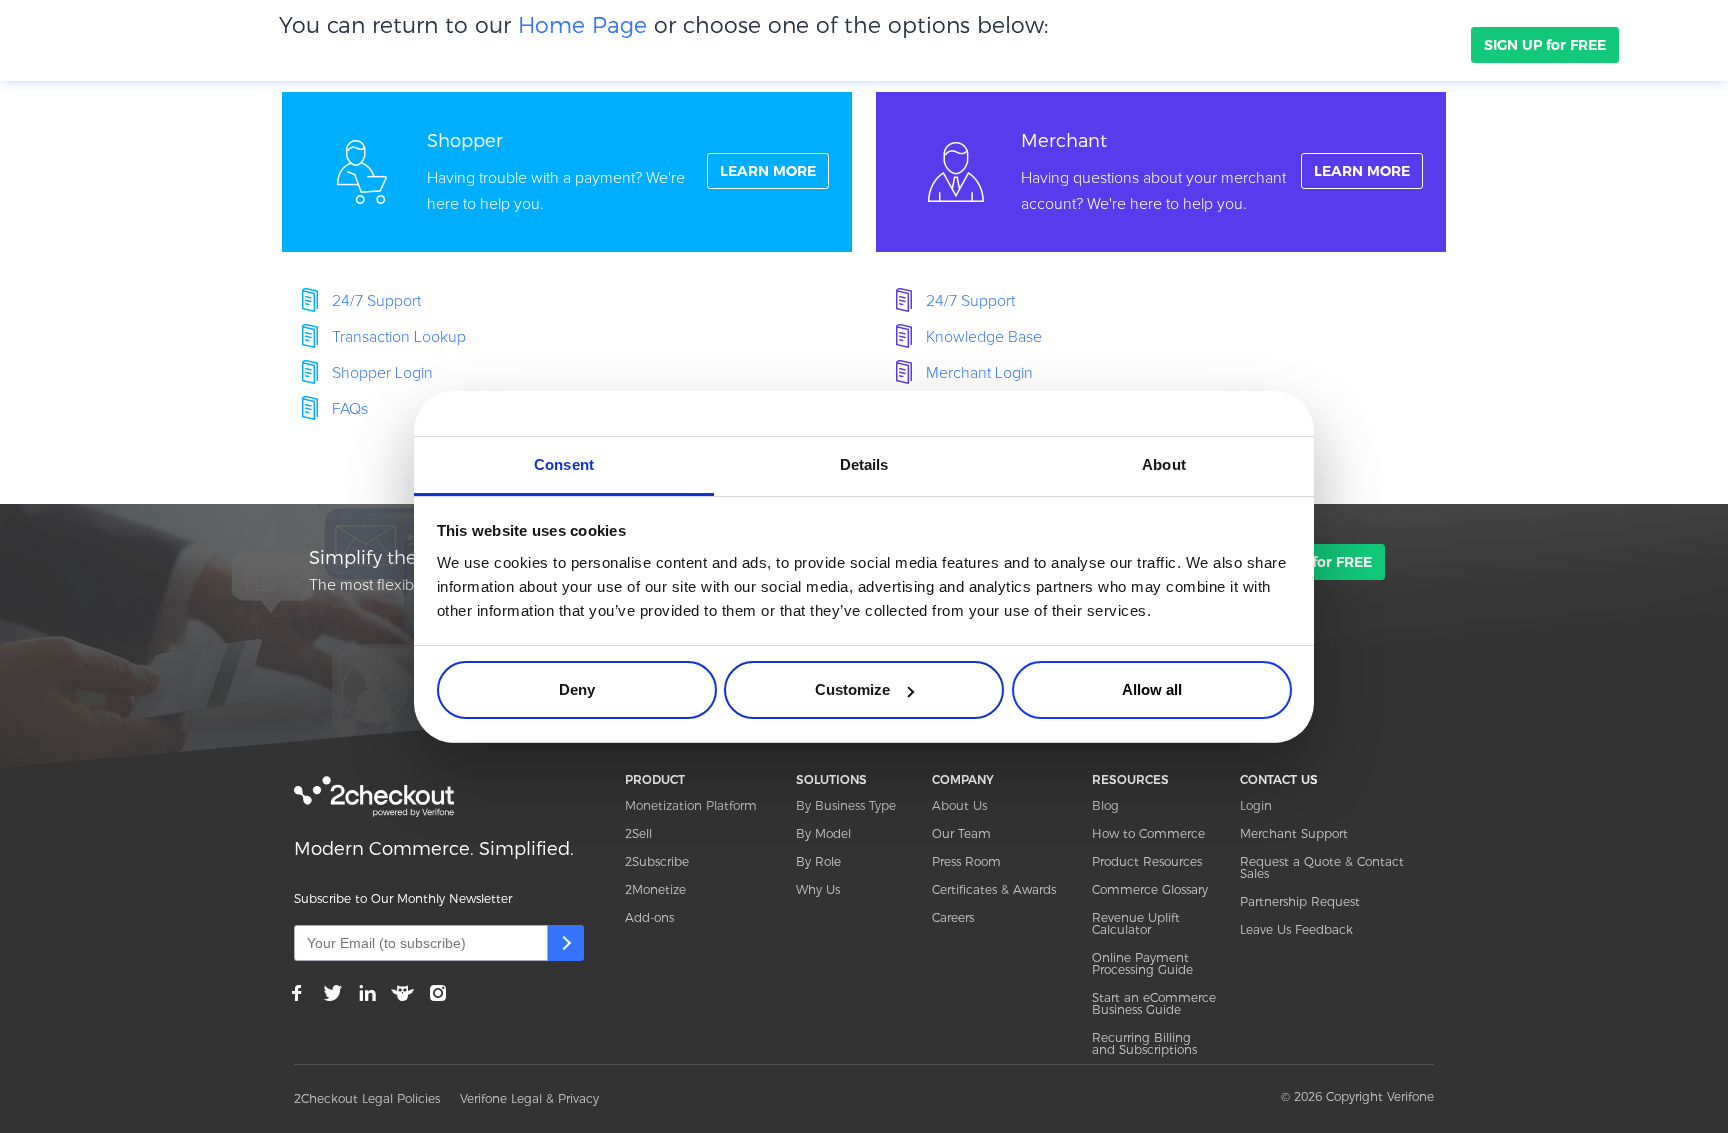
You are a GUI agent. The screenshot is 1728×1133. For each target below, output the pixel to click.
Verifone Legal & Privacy (529, 1098)
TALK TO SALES (1389, 45)
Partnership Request (1300, 901)
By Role (818, 861)
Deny (577, 689)
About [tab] (1164, 464)
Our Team (961, 833)
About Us (959, 805)
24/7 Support (376, 301)
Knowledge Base (984, 337)
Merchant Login (979, 373)
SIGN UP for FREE (1545, 45)
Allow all (1152, 689)
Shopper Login (382, 373)
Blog (1105, 805)
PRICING (669, 44)
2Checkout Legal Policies (367, 1098)
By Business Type (846, 805)
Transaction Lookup (399, 337)
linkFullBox (567, 172)
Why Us (818, 889)
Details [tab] (864, 464)
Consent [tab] (564, 464)
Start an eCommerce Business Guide (1154, 1003)
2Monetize (655, 889)
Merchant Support (1294, 833)
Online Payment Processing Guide (1142, 963)
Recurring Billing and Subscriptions (1144, 1043)
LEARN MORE (768, 171)
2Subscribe (657, 861)
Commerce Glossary (1150, 889)
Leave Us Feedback (1296, 929)
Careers (953, 917)
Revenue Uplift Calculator (1136, 923)
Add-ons (649, 917)
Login (1256, 805)
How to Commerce (1148, 833)
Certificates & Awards (994, 889)
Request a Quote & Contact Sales (1322, 867)
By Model (823, 833)
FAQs (350, 409)
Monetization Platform (691, 805)
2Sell (638, 833)
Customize (852, 689)
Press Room (966, 861)
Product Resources (1147, 861)
